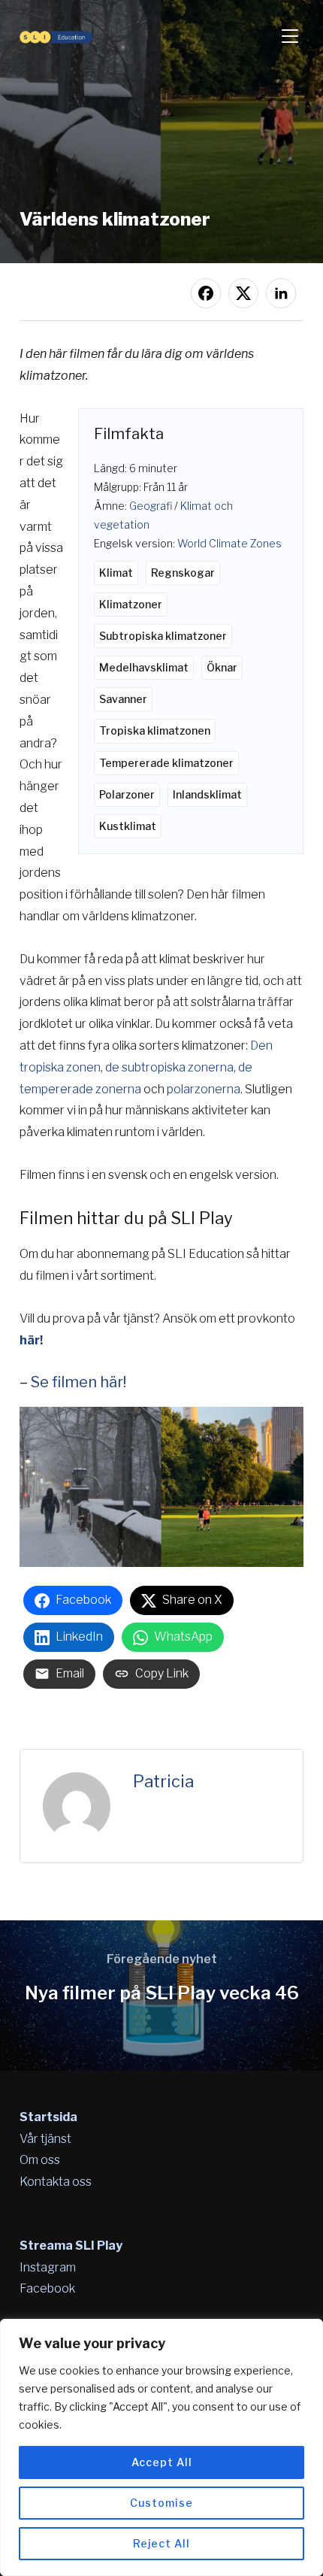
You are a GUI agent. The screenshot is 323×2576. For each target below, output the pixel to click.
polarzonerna (204, 1089)
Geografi (151, 506)
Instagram (48, 2267)
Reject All (161, 2543)
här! (31, 1340)
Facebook (47, 2288)
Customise (161, 2503)
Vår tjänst (45, 2139)
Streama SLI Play (71, 2246)
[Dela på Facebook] (206, 293)
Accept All (162, 2462)
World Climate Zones (229, 543)
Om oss (40, 2160)
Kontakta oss (56, 2182)
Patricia (163, 1781)
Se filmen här (77, 1382)
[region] (161, 2447)
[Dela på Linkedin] (281, 293)
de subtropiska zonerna (169, 1067)
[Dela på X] (243, 293)
